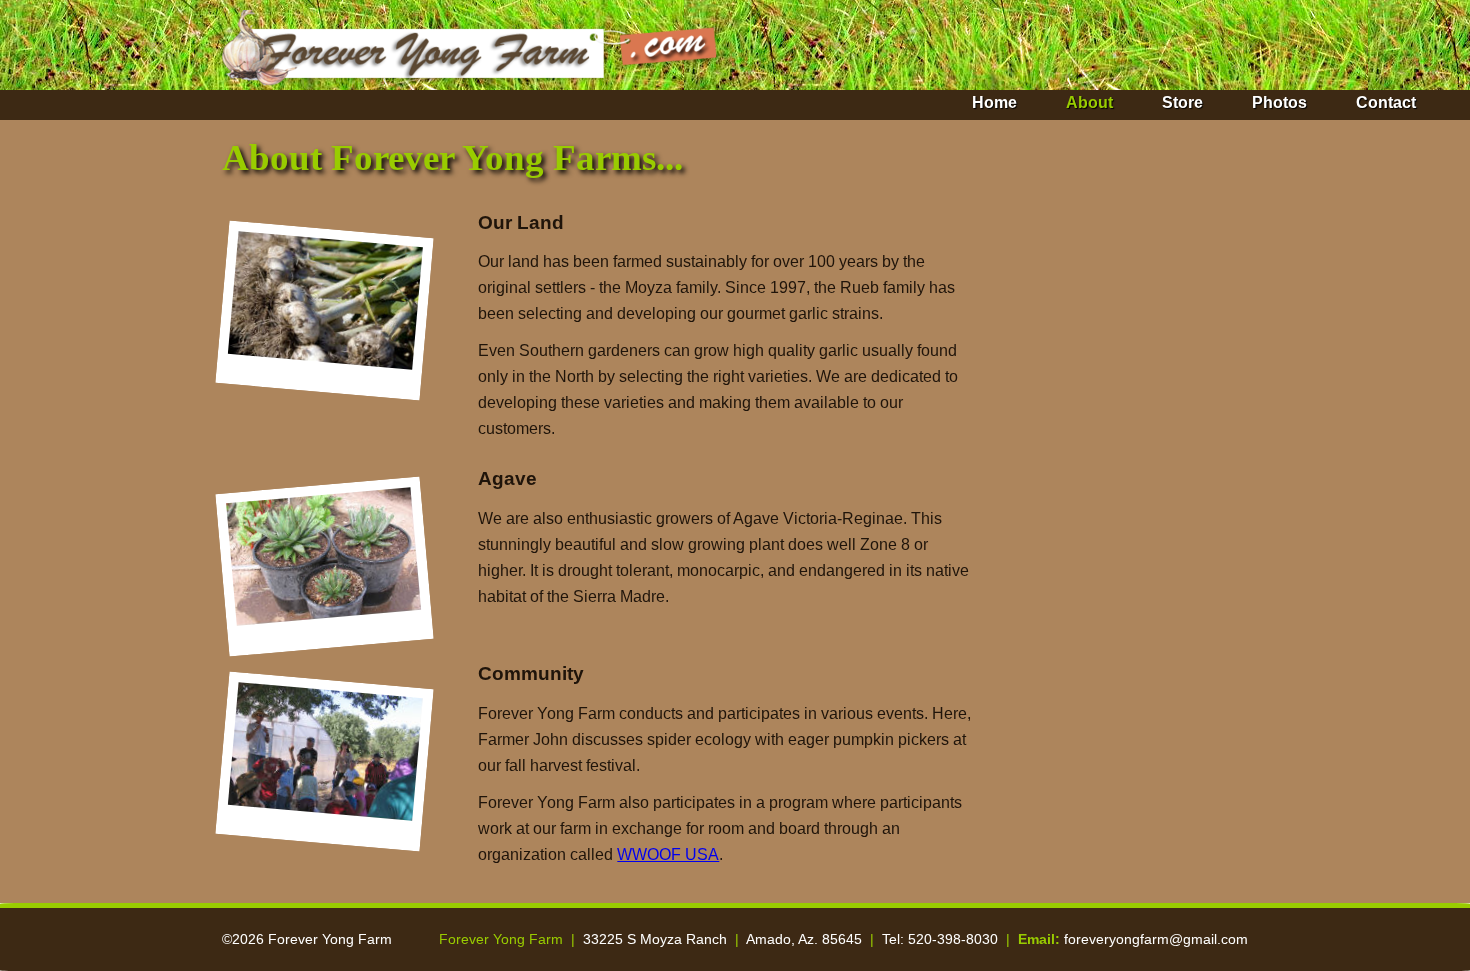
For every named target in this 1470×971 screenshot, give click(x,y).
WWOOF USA (668, 854)
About (1089, 102)
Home (994, 102)
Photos (1279, 102)
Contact (1386, 102)
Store (1182, 102)
